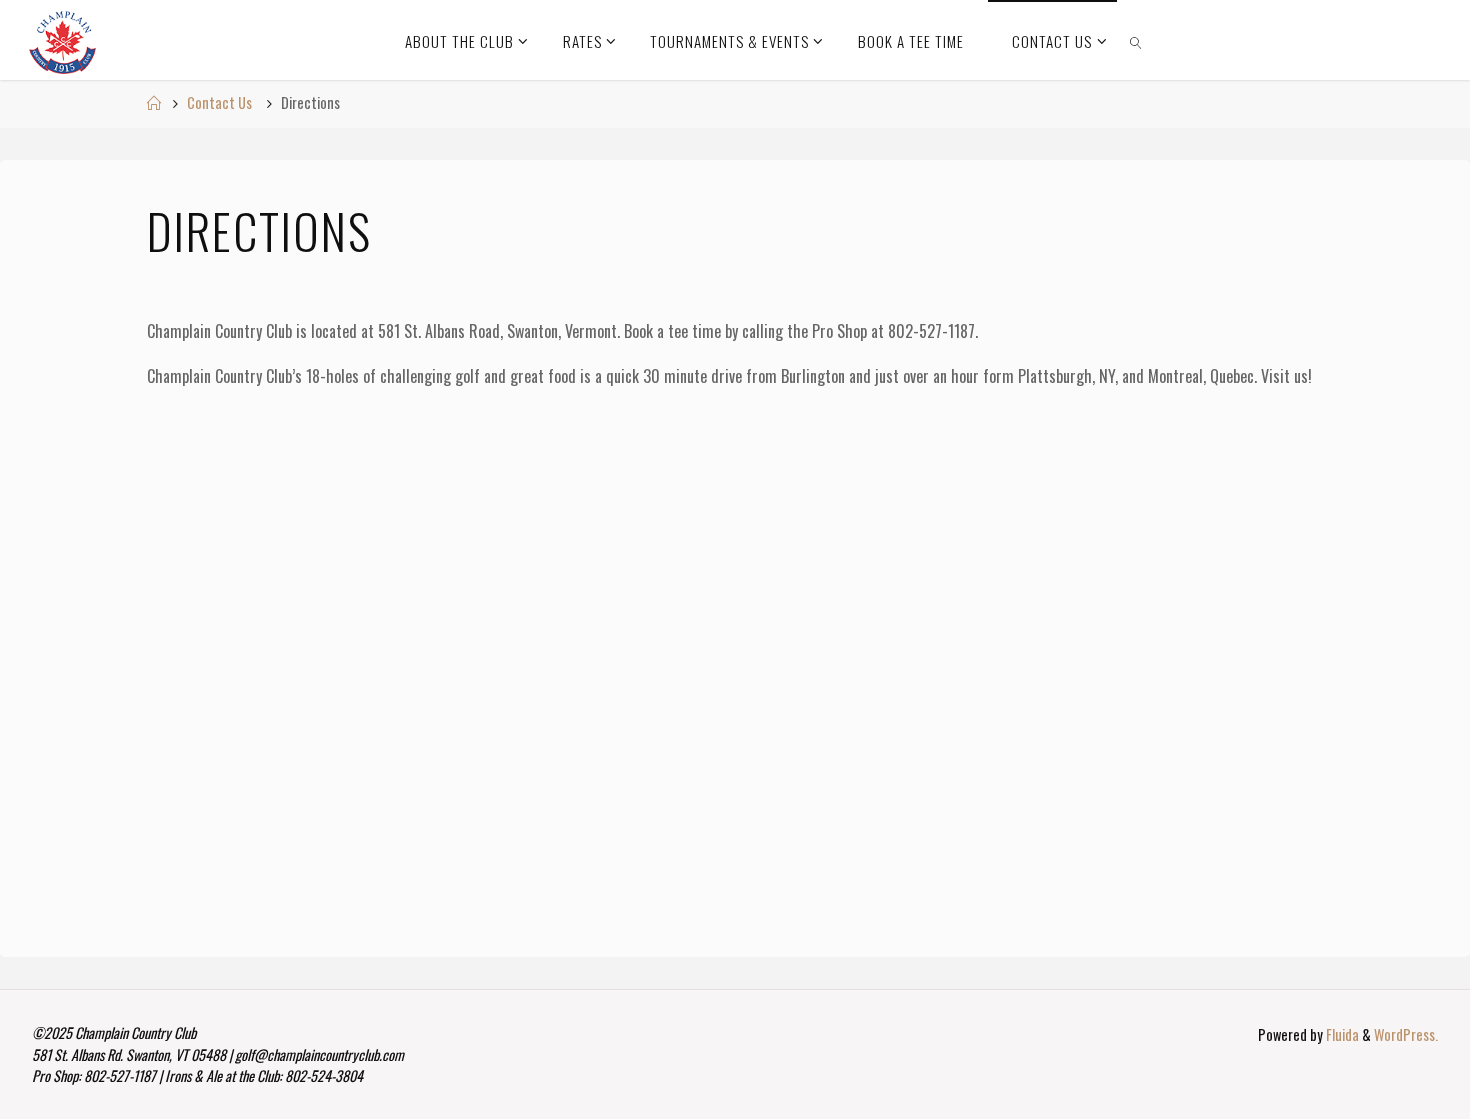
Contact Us (219, 102)
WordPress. (1406, 1034)
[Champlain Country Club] (62, 40)
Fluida (1341, 1034)
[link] (1137, 40)
